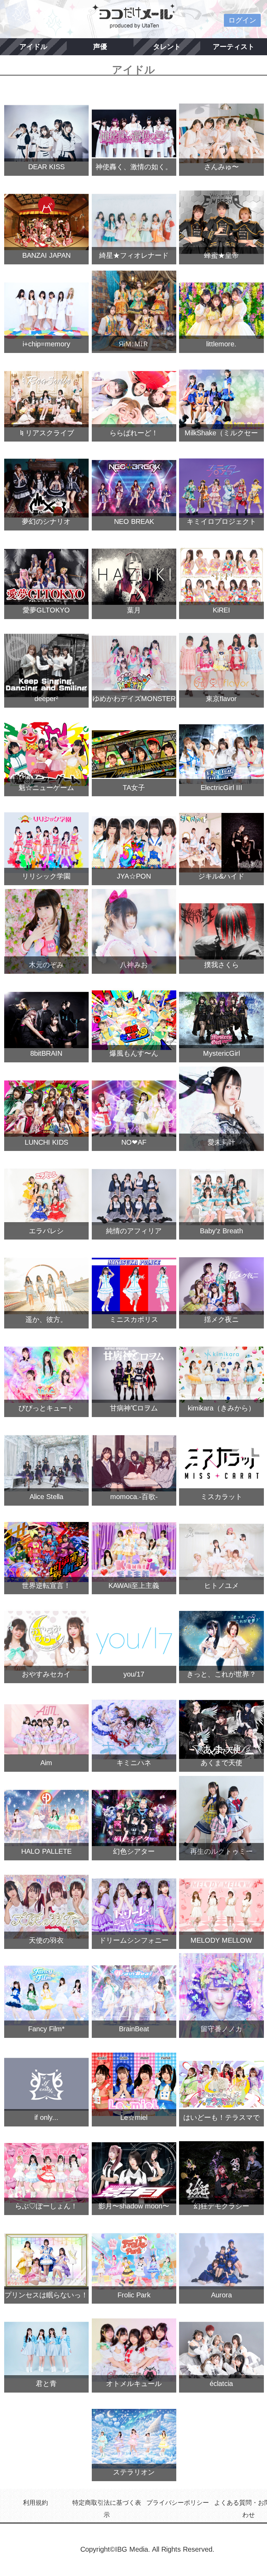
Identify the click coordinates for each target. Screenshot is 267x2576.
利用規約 (35, 2503)
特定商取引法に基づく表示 (107, 2509)
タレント (167, 47)
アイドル (33, 47)
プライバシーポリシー (178, 2503)
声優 (100, 47)
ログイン (242, 20)
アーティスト (234, 47)
